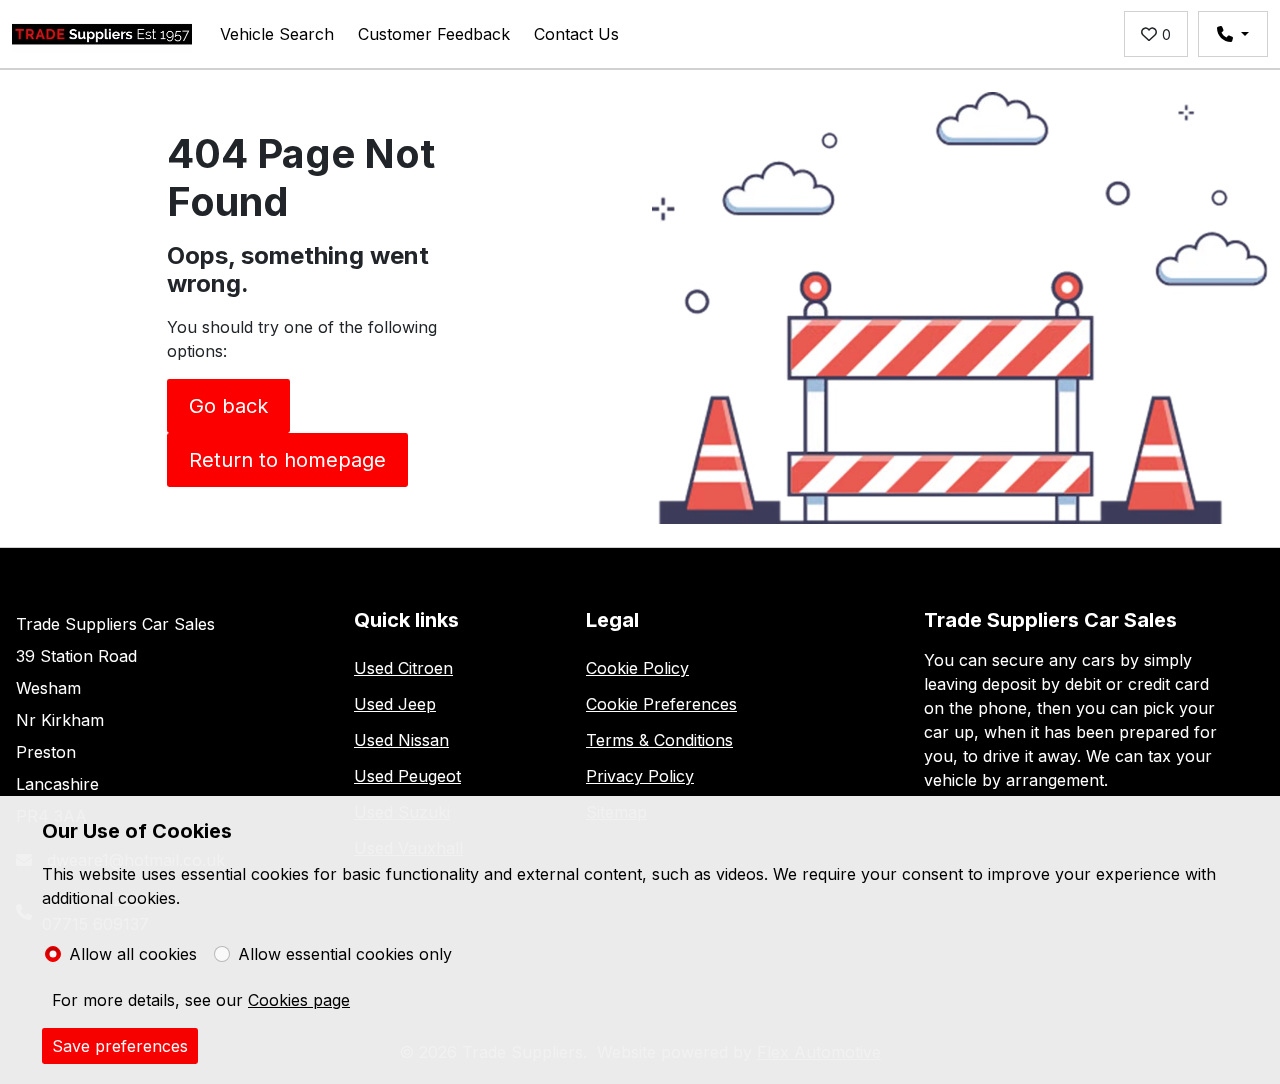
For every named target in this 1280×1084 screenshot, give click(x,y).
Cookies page (299, 1000)
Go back (228, 406)
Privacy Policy (640, 776)
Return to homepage (287, 460)
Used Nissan (401, 740)
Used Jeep (395, 704)
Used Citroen (403, 668)
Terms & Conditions (659, 740)
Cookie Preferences (661, 704)
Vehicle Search (277, 34)
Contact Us (576, 34)
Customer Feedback (434, 34)
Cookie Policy (637, 668)
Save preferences (120, 1046)
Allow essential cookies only (345, 954)
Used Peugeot (407, 776)
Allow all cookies (133, 954)
